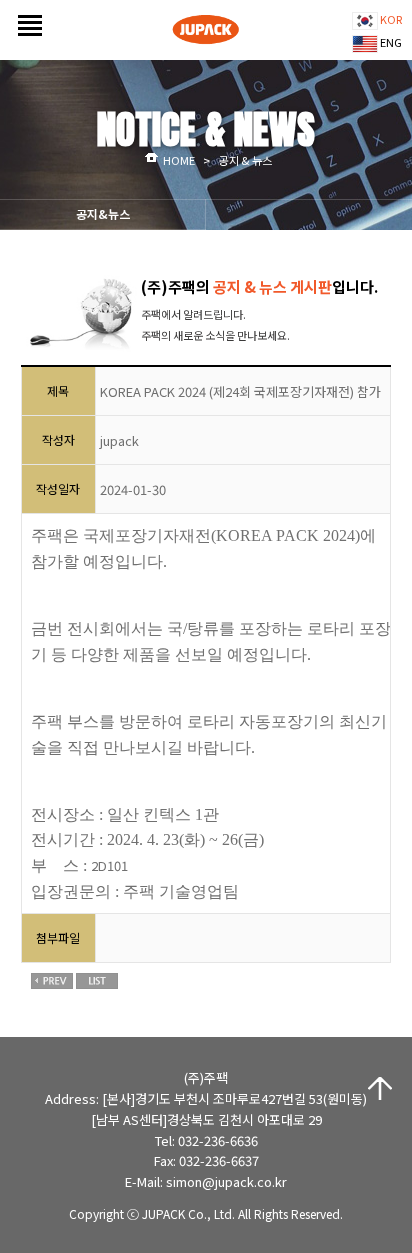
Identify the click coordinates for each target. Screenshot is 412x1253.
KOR (390, 19)
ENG (390, 42)
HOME (179, 160)
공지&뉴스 (103, 213)
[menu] (25, 17)
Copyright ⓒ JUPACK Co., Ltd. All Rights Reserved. (206, 1213)
